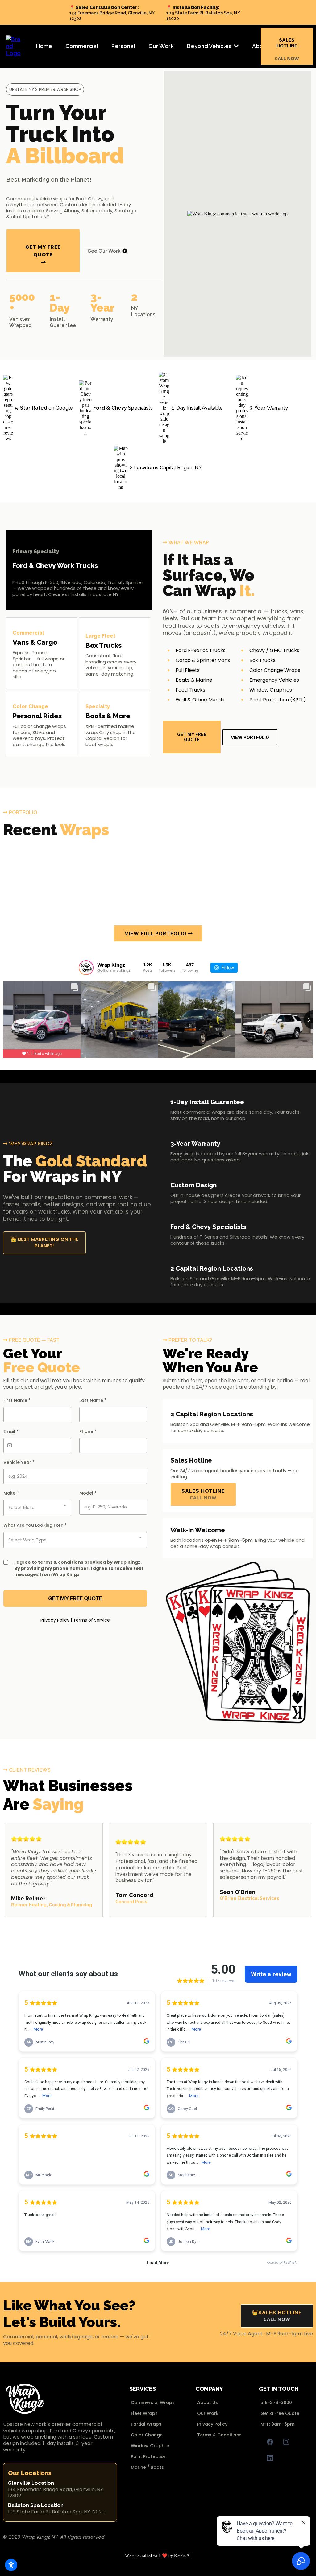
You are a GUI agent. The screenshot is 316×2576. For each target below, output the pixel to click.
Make (11, 1493)
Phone (88, 1431)
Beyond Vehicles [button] (210, 46)
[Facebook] (270, 2442)
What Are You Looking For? (35, 1525)
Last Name (93, 1400)
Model (88, 1493)
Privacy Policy (55, 1620)
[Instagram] (286, 2442)
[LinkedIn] (270, 2458)
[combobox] (37, 1508)
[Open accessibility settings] (11, 2565)
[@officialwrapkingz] (86, 968)
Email (11, 1431)
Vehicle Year (19, 1462)
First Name (17, 1400)
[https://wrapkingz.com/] (14, 46)
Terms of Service (91, 1620)
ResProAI (183, 2556)
